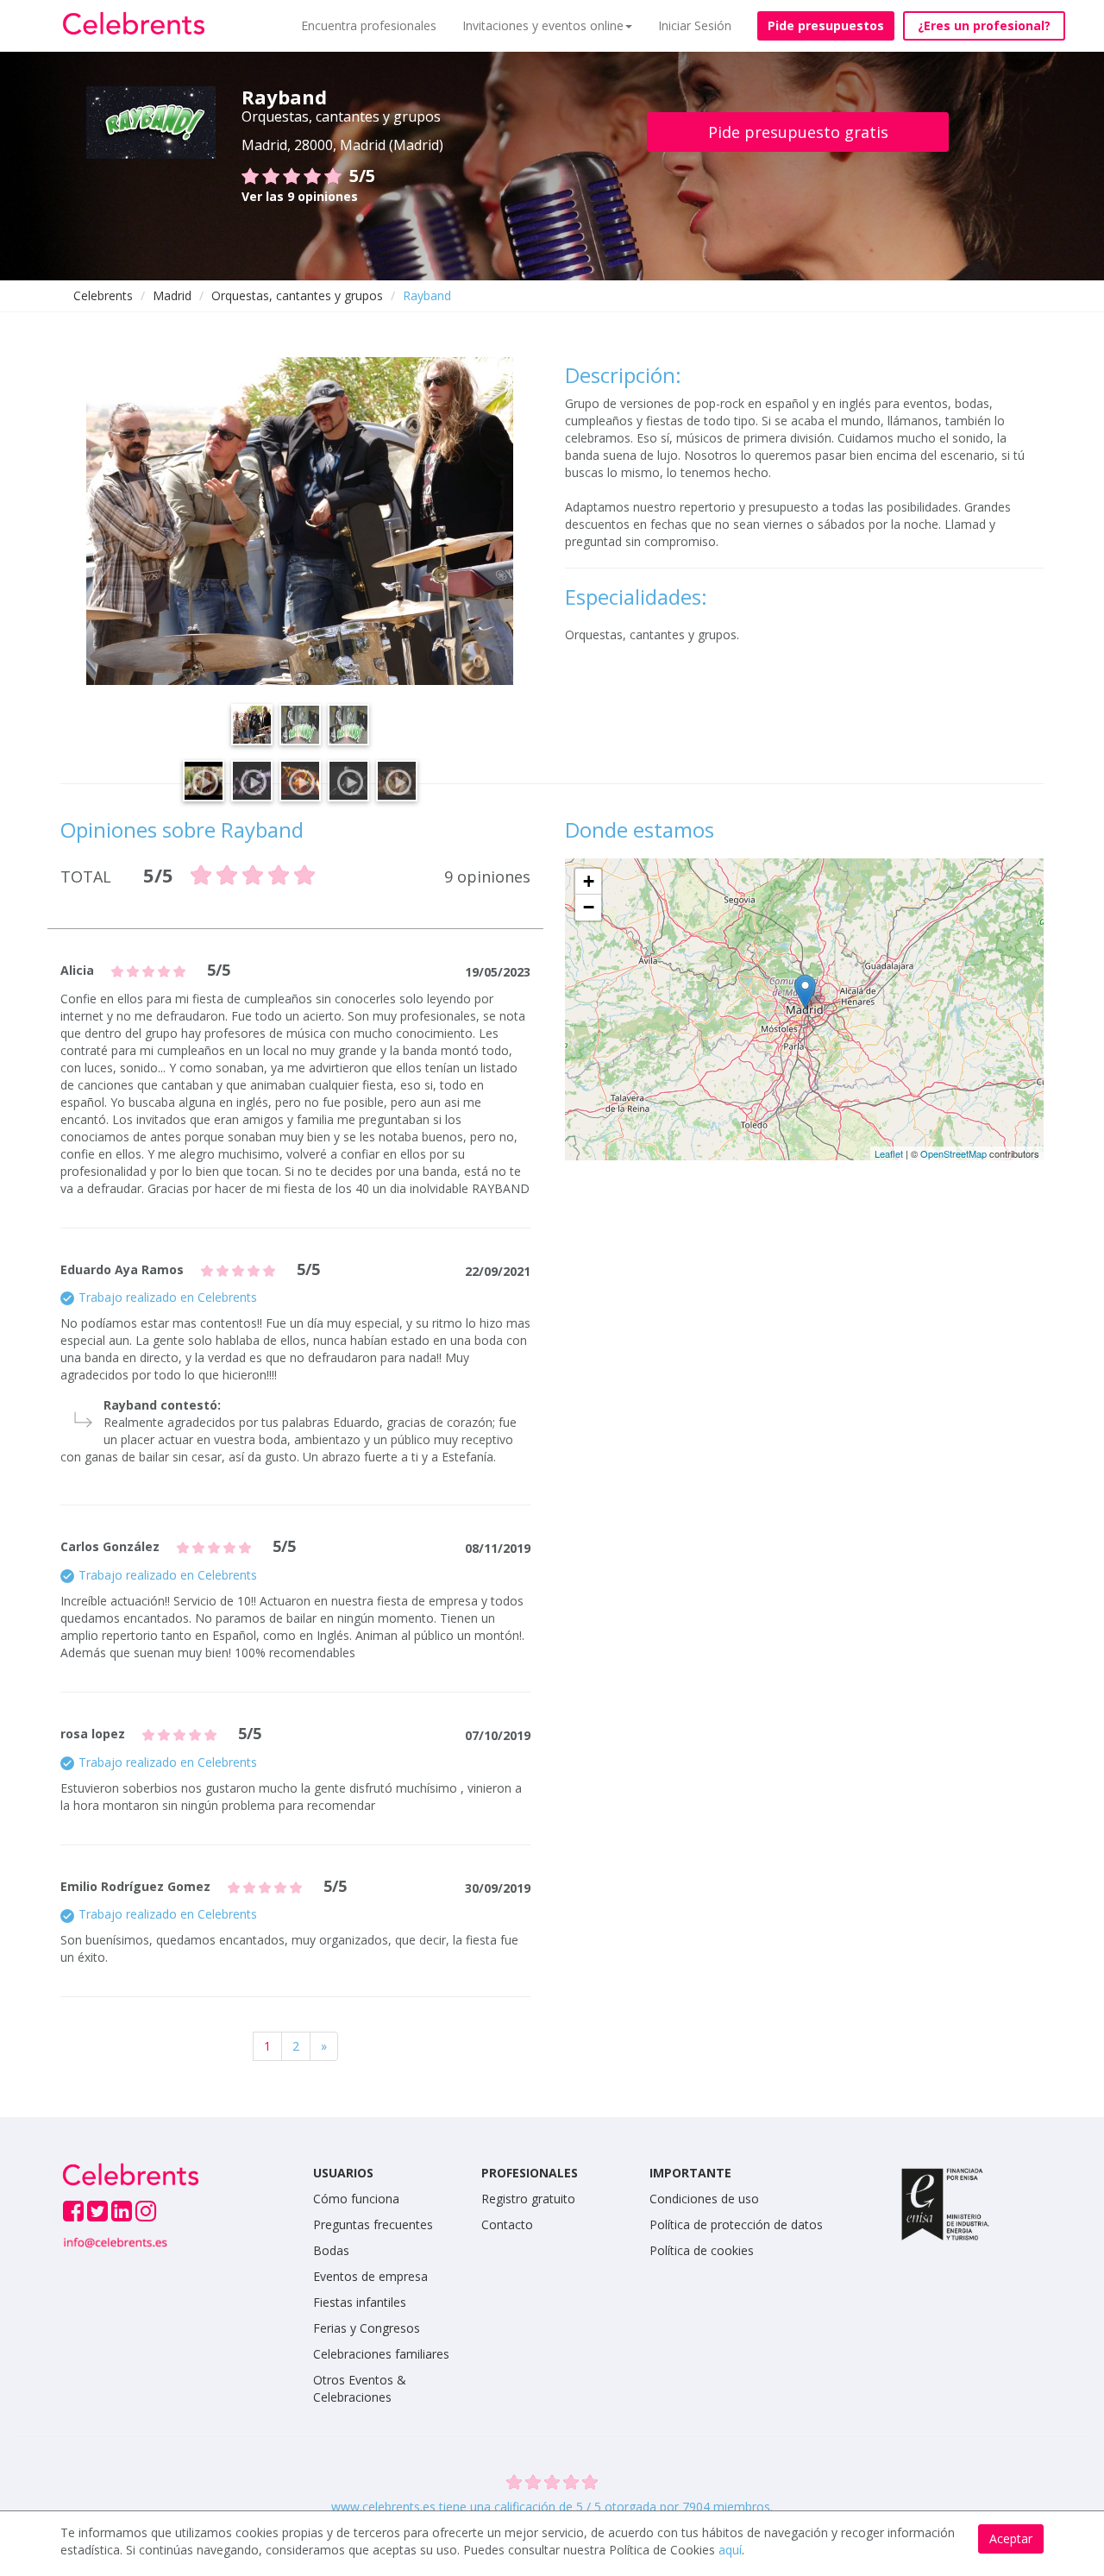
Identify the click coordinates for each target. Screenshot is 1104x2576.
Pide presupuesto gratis (798, 132)
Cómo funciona (356, 2199)
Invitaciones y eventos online (543, 25)
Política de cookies (702, 2250)
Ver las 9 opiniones (300, 196)
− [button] (589, 907)
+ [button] (589, 881)
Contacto (507, 2224)
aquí (730, 2550)
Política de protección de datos (736, 2224)
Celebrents (103, 295)
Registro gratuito (528, 2199)
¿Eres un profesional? (984, 25)
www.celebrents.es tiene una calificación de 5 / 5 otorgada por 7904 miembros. (552, 2507)
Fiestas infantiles (360, 2302)
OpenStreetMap (953, 1153)
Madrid (172, 295)
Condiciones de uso (704, 2199)
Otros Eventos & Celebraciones (360, 2388)
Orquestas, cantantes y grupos (297, 295)
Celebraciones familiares (381, 2354)
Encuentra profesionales (369, 25)
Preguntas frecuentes (373, 2224)
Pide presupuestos (826, 25)
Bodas (331, 2250)
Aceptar (1011, 2538)
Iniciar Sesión (695, 25)
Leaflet (889, 1153)
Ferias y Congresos (367, 2328)
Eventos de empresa (370, 2276)
